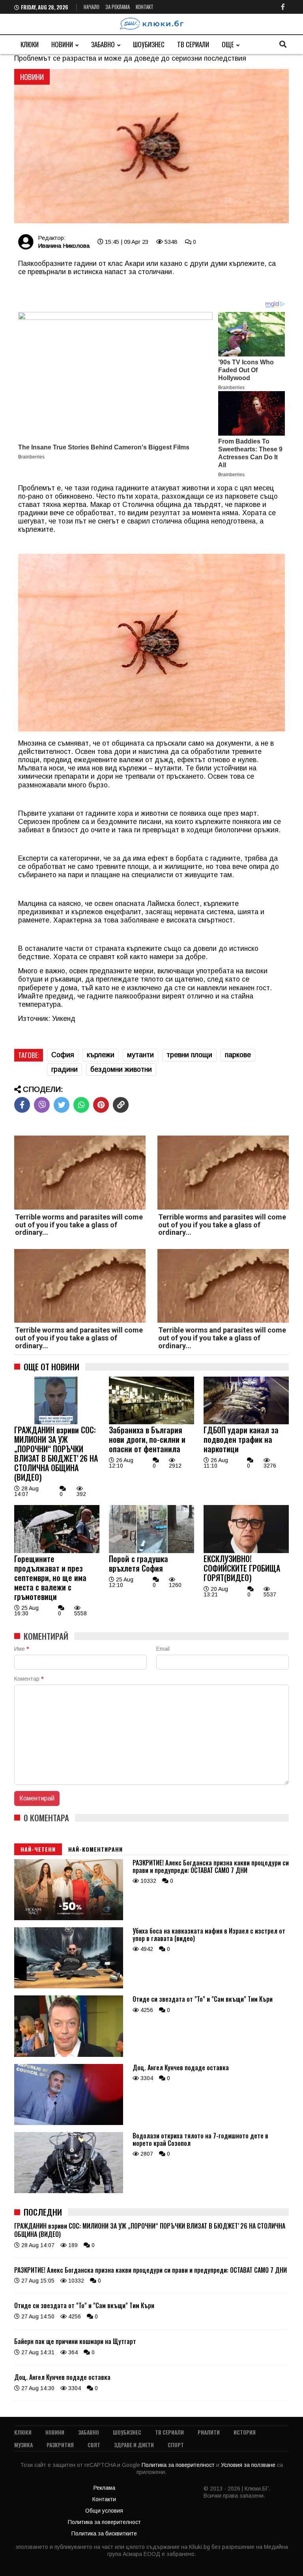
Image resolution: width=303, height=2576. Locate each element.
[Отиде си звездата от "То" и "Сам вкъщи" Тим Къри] (69, 2055)
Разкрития (60, 2445)
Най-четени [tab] (38, 1849)
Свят (94, 2445)
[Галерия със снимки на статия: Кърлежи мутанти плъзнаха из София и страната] (151, 147)
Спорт (176, 2445)
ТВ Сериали (193, 44)
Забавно (103, 44)
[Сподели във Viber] (42, 1105)
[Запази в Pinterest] (101, 1105)
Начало (92, 7)
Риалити (209, 2432)
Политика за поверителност (179, 2465)
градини (65, 1069)
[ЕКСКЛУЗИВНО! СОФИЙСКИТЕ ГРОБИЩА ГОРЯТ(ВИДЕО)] (246, 1551)
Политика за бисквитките (104, 2533)
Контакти (104, 2499)
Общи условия (104, 2511)
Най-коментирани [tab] (95, 1849)
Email (163, 1649)
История (245, 2432)
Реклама (104, 2488)
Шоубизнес (149, 44)
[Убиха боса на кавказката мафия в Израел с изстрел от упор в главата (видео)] (69, 1986)
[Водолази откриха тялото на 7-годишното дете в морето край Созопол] (69, 2191)
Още (228, 44)
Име (22, 1649)
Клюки (30, 44)
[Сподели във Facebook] (22, 1105)
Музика (23, 2445)
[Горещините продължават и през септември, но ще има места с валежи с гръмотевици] (57, 1551)
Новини (62, 44)
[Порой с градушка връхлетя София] (151, 1551)
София (63, 1055)
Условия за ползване (249, 2465)
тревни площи (189, 1055)
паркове (238, 1055)
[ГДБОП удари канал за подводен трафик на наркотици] (246, 1422)
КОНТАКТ (145, 7)
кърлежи (101, 1055)
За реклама (118, 7)
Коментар (29, 1679)
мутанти (140, 1055)
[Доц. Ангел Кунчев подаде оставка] (69, 2123)
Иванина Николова (64, 246)
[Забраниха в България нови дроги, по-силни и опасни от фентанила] (151, 1422)
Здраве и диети (134, 2445)
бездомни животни (121, 1069)
